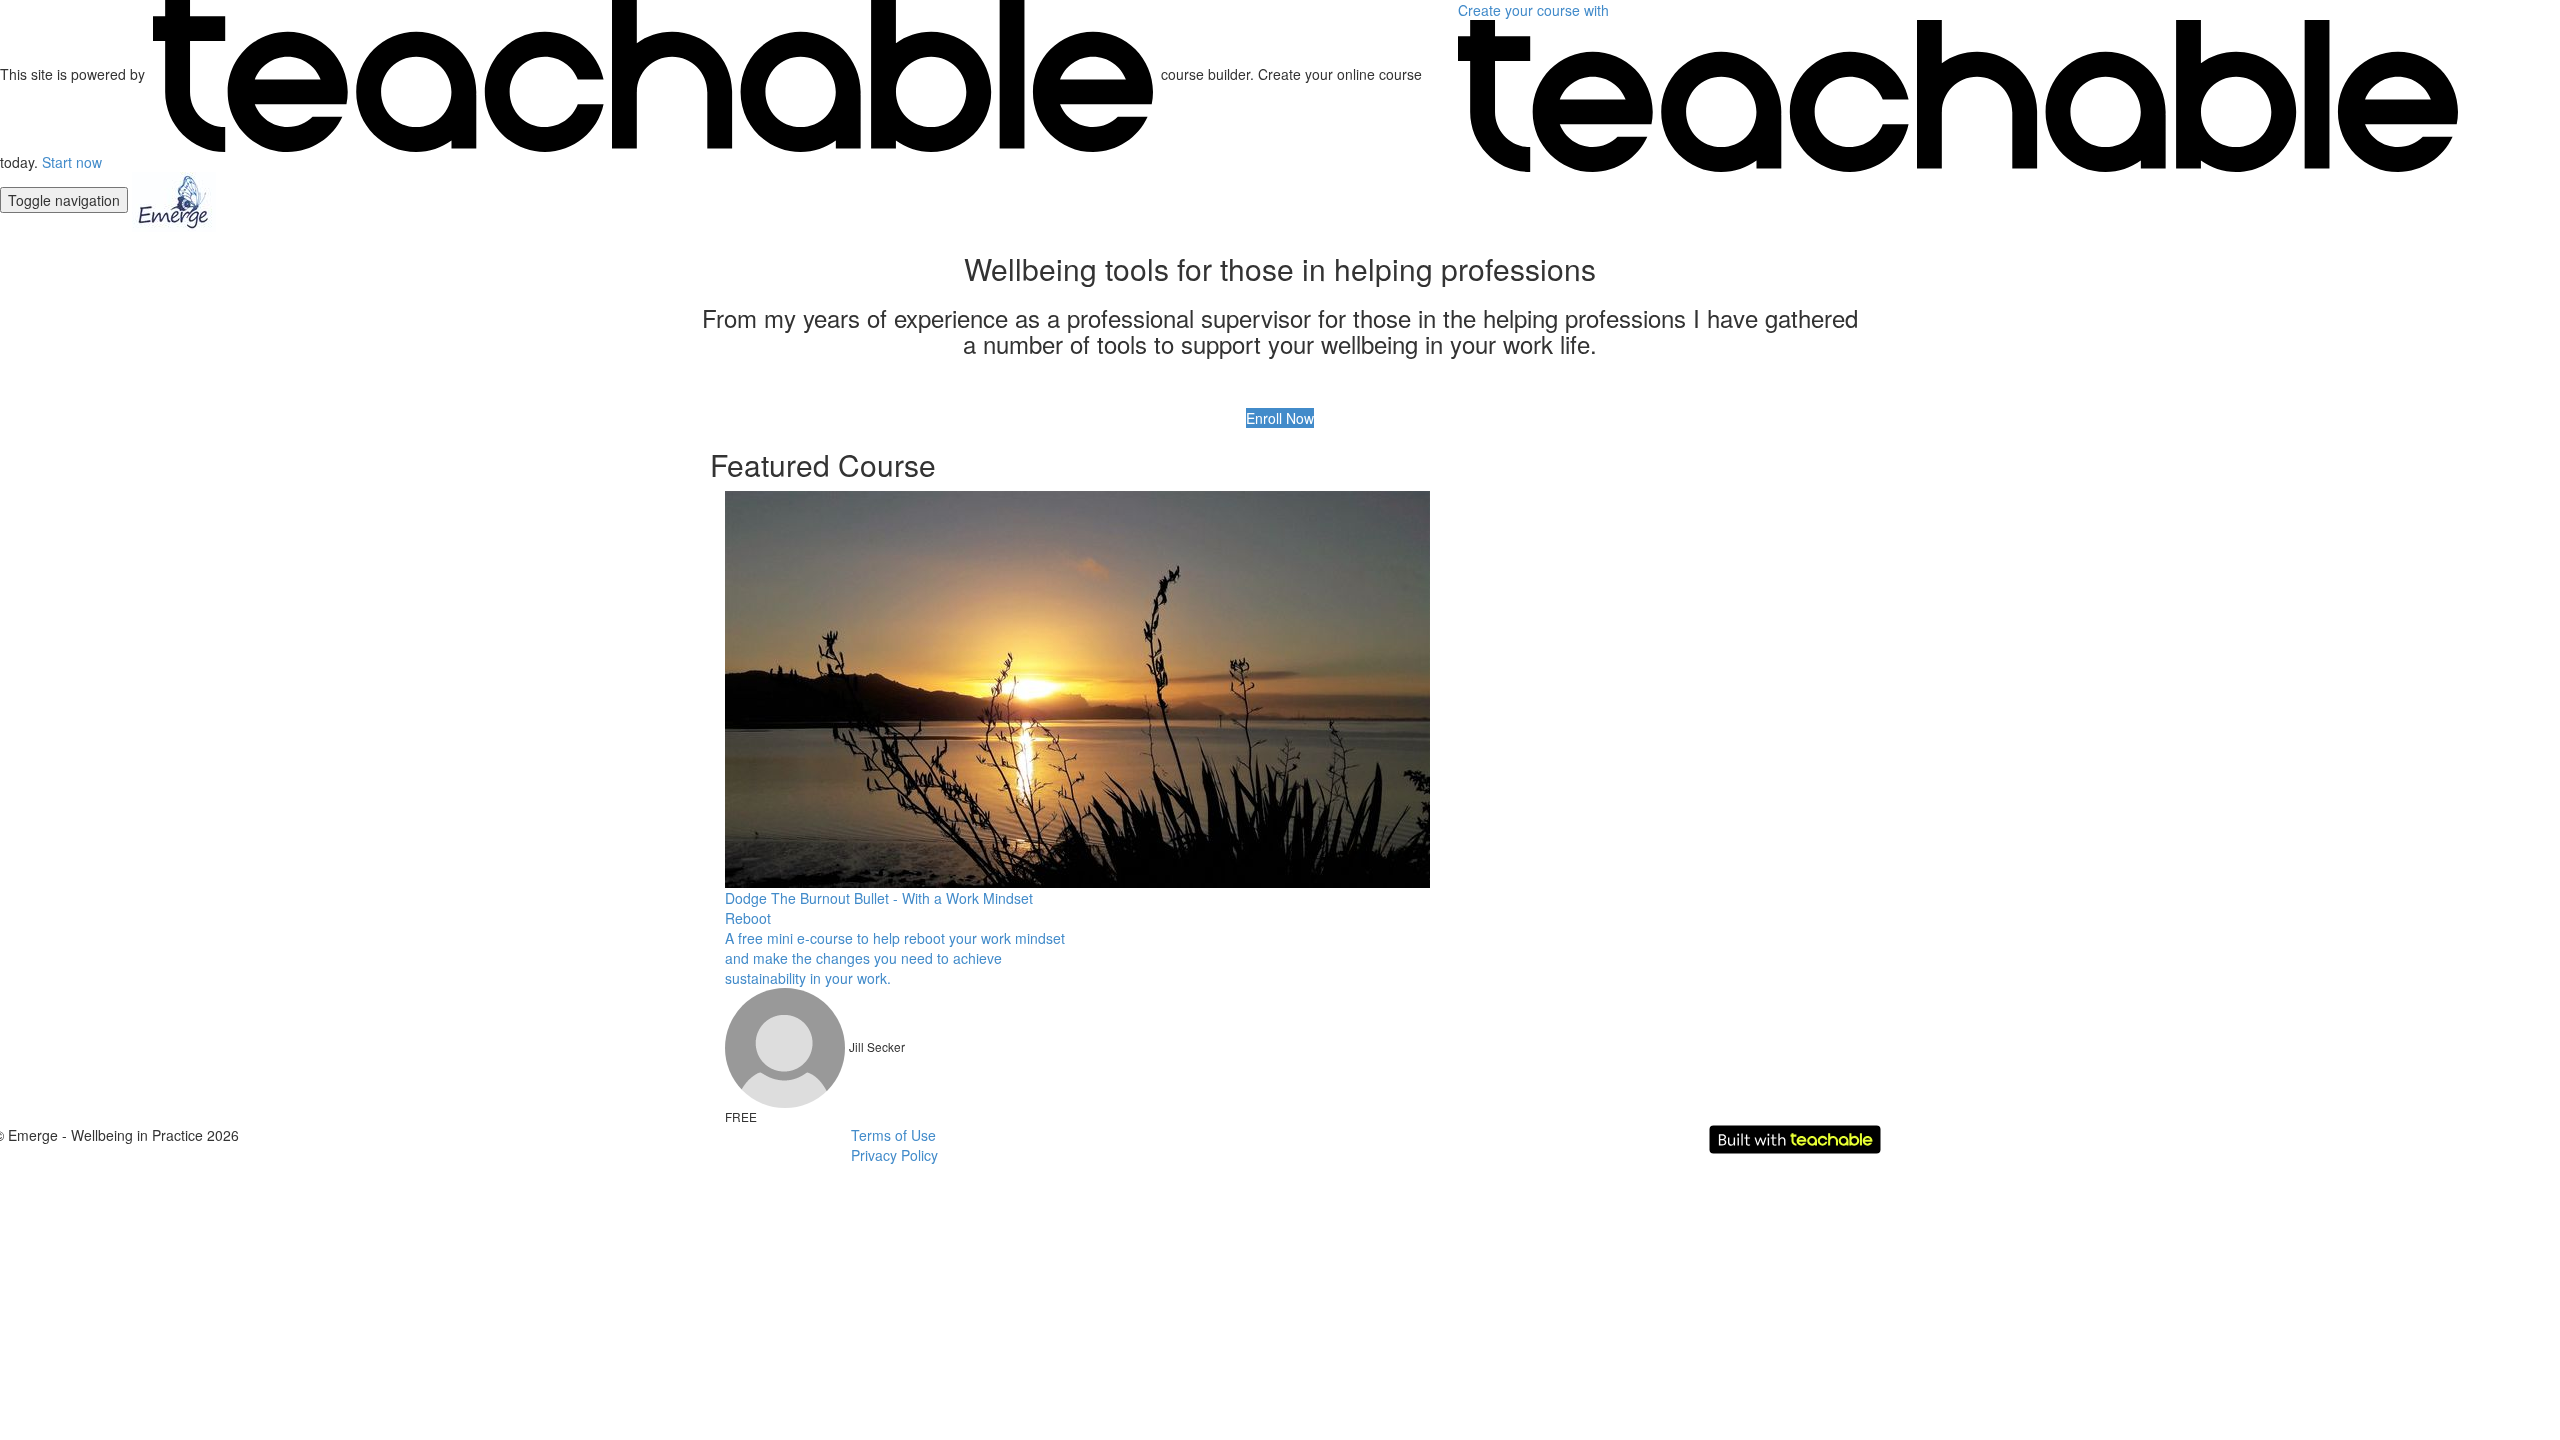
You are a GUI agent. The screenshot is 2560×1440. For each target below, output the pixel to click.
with (1535, 10)
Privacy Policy (894, 1155)
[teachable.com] (653, 74)
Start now (72, 162)
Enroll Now (1280, 418)
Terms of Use (893, 1135)
